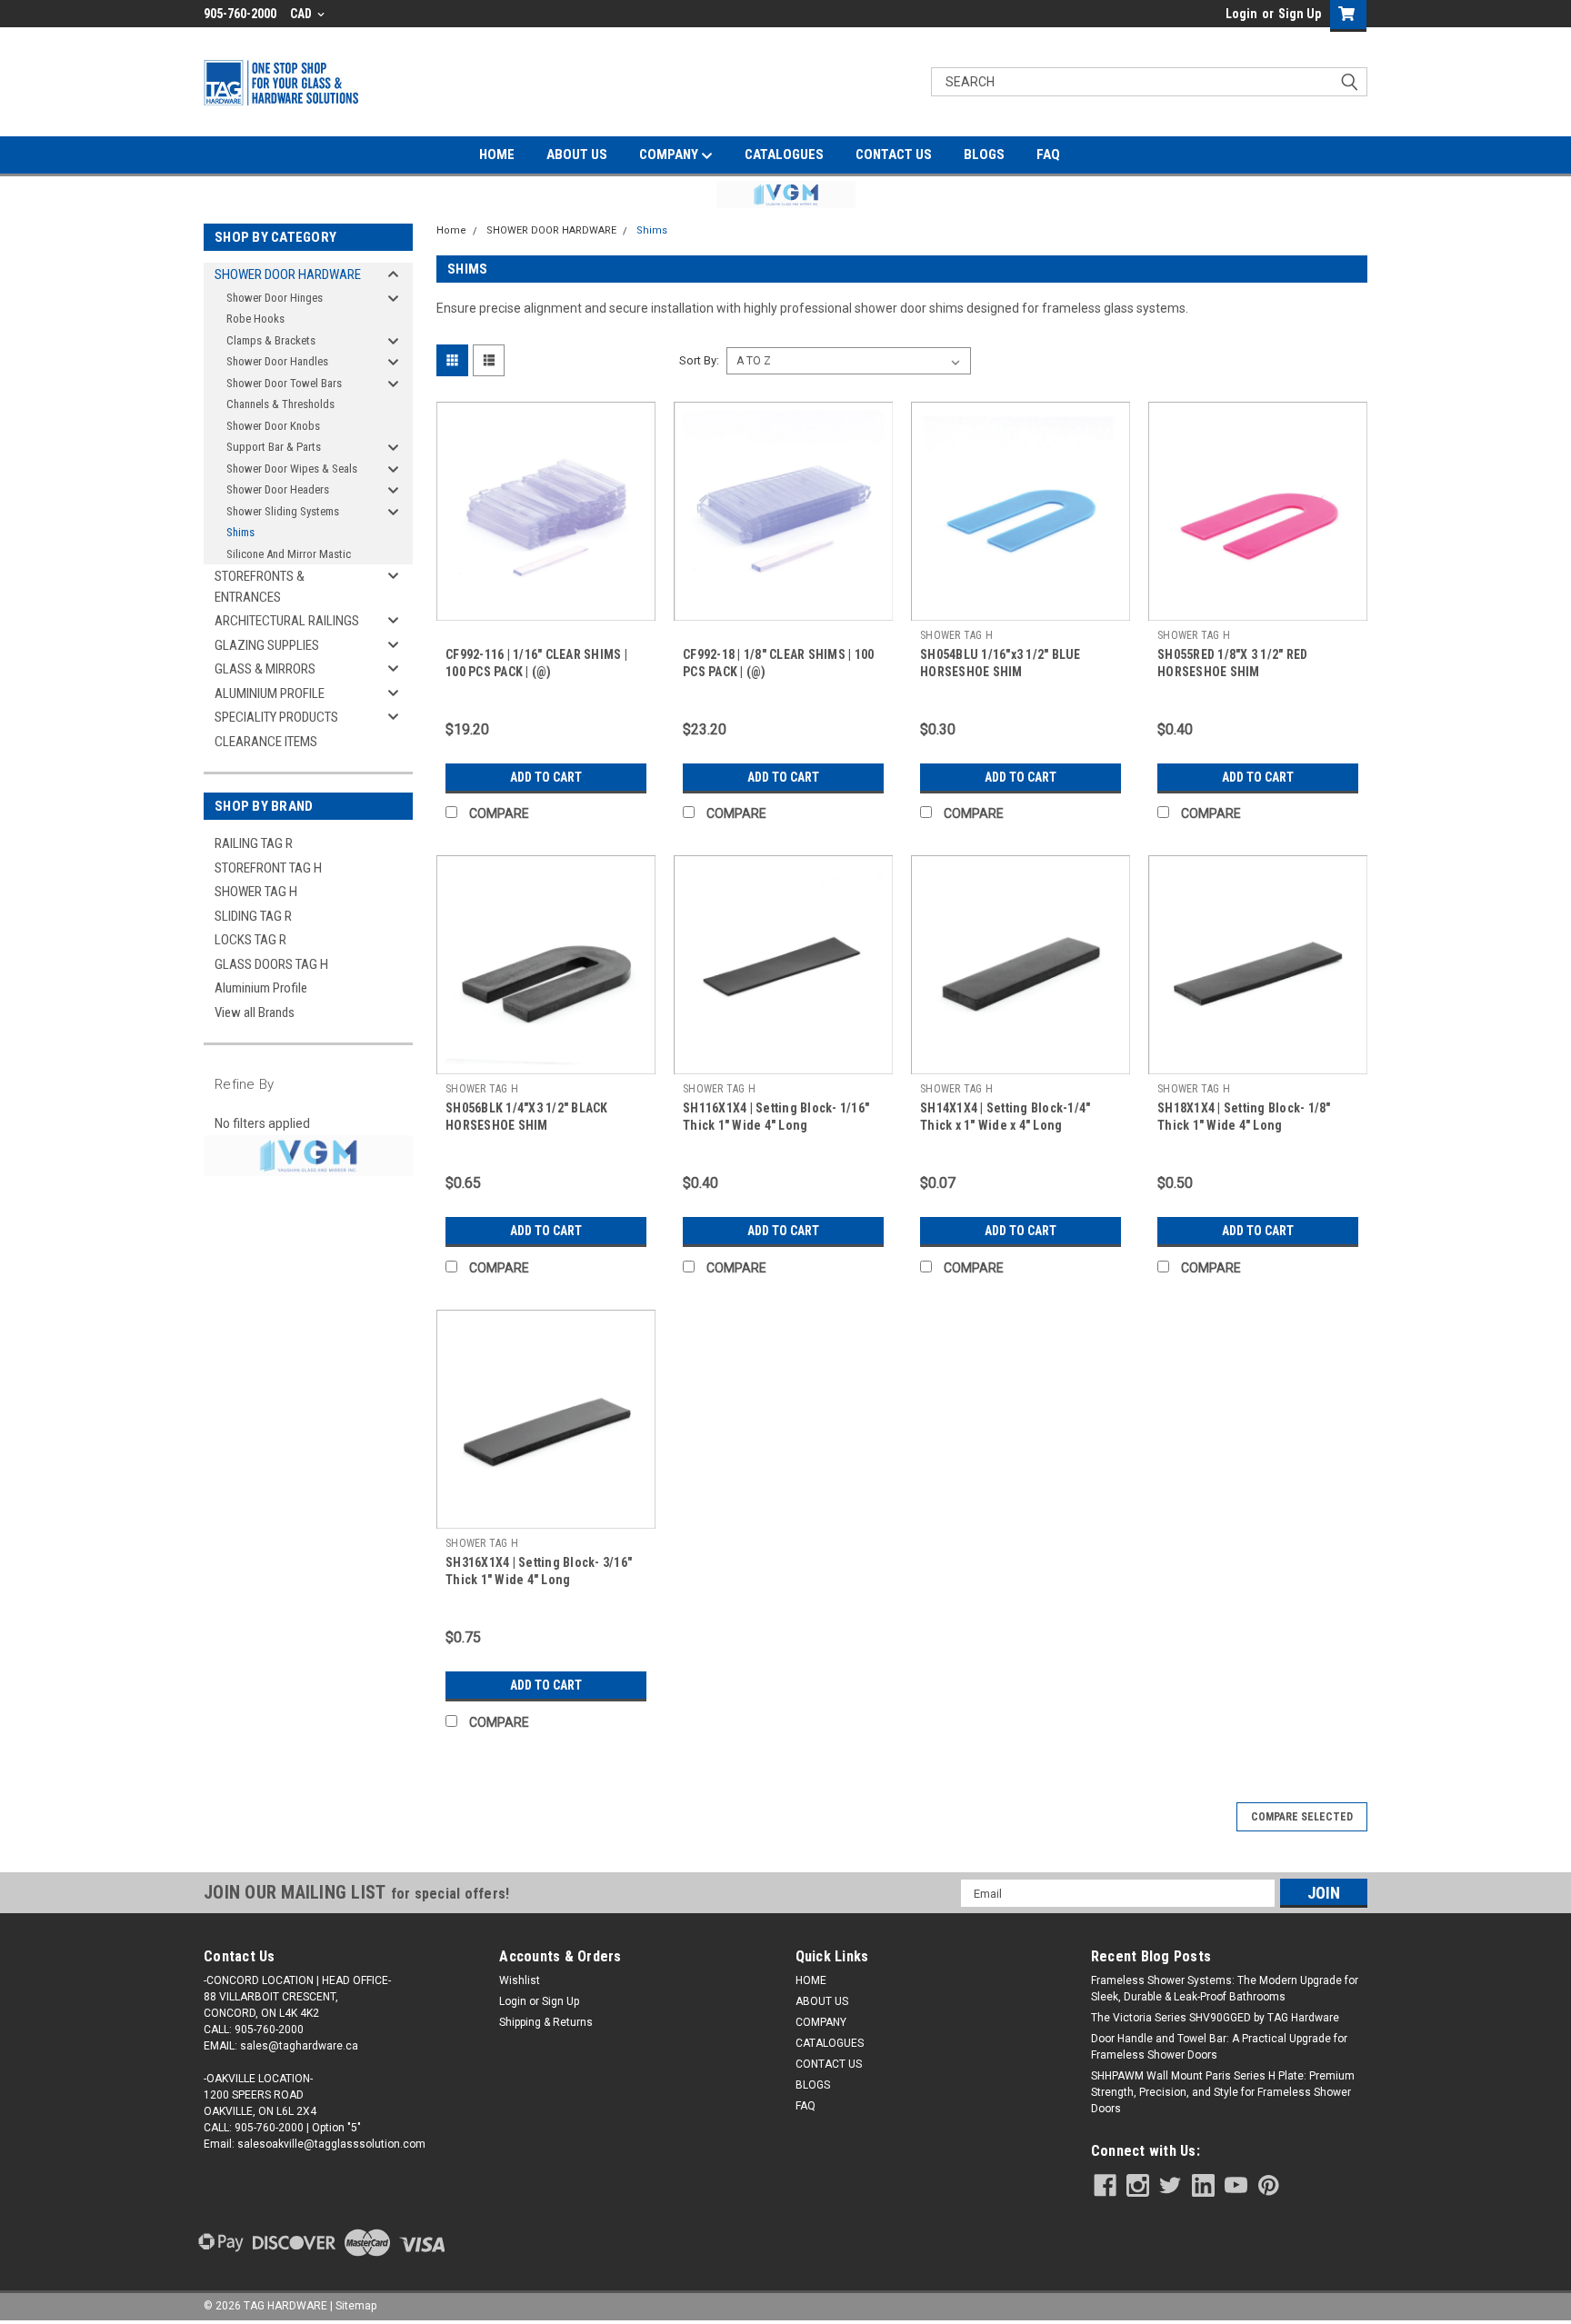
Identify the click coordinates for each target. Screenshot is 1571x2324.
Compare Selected (1302, 1817)
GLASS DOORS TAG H (271, 964)
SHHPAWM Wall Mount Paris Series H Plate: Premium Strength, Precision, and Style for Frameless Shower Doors (1223, 2092)
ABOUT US (577, 155)
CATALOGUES (784, 155)
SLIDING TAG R (253, 916)
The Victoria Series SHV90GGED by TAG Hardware (1215, 2018)
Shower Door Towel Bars (284, 383)
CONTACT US (894, 155)
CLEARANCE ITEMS (266, 742)
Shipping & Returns (546, 2022)
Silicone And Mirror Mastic (289, 554)
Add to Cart (546, 777)
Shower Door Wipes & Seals (292, 469)
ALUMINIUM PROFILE (270, 693)
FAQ (1048, 155)
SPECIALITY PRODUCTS (276, 717)
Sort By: (699, 360)
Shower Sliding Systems (283, 511)
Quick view (546, 607)
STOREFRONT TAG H (268, 868)
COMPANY (670, 155)
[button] (786, 194)
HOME (497, 155)
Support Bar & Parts (274, 447)
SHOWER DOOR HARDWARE (288, 274)
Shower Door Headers (278, 489)
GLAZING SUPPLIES (267, 645)
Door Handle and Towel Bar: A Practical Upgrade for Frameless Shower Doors (1219, 2047)
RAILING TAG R (254, 843)
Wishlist (520, 1980)
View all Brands (255, 1012)
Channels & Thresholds (280, 404)
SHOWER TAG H (256, 892)
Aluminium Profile (261, 988)
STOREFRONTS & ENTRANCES (260, 587)
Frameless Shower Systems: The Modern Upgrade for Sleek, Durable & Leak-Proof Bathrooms (1225, 1989)
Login (1241, 14)
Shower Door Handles (277, 361)
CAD (302, 14)
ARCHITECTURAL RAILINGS (287, 621)
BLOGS (984, 155)
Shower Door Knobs (273, 426)
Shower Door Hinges (275, 298)
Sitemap (356, 2306)
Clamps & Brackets (271, 340)
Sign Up (1300, 14)
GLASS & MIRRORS (265, 669)
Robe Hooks (255, 319)
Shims (240, 532)
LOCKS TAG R (250, 940)
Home (451, 230)
